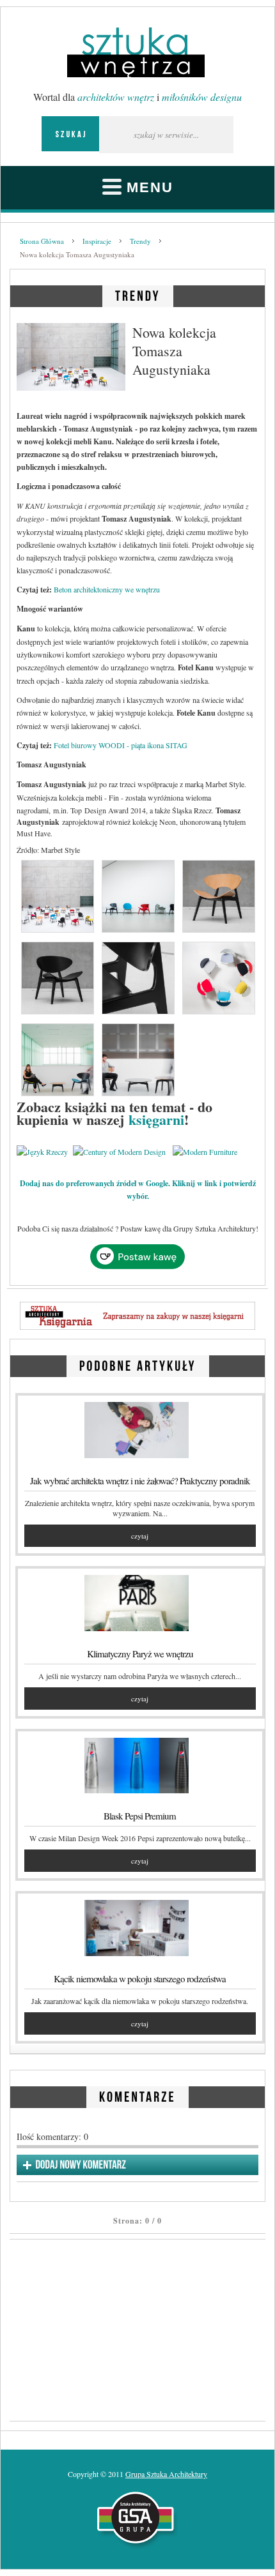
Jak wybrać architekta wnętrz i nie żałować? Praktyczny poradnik (140, 1480)
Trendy (140, 241)
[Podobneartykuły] (138, 1364)
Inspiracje (97, 241)
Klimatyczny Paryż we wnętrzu (140, 1653)
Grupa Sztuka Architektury (166, 2474)
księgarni (156, 1119)
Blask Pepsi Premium (140, 1816)
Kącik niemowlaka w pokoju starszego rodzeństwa (140, 1978)
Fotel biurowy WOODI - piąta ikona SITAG (121, 745)
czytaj (140, 1536)
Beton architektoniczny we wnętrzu (107, 589)
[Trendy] (138, 294)
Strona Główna (42, 241)
